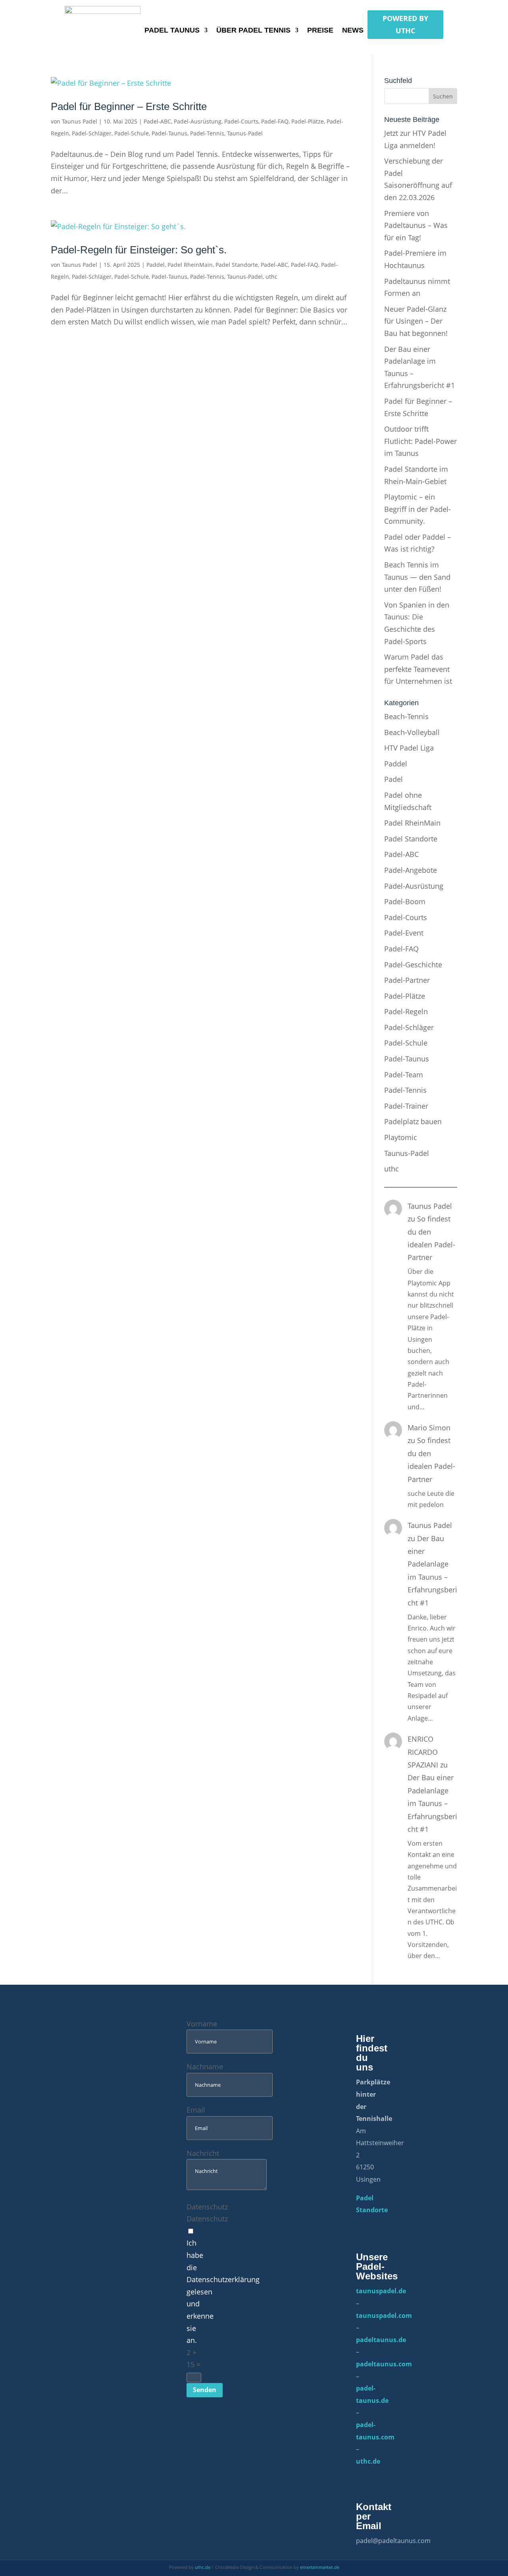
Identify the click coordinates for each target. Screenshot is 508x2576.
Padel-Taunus (169, 133)
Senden (205, 2390)
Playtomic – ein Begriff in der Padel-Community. (418, 509)
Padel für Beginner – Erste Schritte (129, 106)
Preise (320, 31)
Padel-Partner (407, 980)
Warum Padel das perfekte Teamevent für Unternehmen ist (418, 669)
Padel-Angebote (411, 870)
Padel (394, 779)
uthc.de (203, 2567)
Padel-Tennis (207, 133)
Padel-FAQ (275, 121)
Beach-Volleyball (412, 732)
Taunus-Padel (245, 133)
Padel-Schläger (92, 133)
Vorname (202, 2024)
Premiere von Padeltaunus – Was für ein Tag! (416, 225)
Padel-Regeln (406, 1011)
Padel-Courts (241, 121)
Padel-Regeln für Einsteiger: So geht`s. (139, 250)
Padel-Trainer (406, 1106)
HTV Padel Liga (409, 748)
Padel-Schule (132, 133)
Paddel (156, 265)
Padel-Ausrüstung (198, 121)
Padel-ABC (157, 121)
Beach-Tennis (406, 716)
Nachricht (203, 2153)
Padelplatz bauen (413, 1121)
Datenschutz (207, 2207)
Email (196, 2110)
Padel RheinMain (190, 265)
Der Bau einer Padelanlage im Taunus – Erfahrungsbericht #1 (432, 1803)
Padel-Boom (405, 901)
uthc (271, 277)
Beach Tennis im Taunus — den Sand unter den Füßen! (417, 577)
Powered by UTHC (405, 24)
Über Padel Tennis (253, 31)
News (353, 31)
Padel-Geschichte (413, 965)
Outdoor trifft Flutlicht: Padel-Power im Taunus (420, 441)
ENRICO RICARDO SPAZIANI (423, 1752)
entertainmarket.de (320, 2567)
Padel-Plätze (308, 121)
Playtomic (401, 1137)
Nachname (205, 2067)
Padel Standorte (237, 265)
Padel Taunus (172, 31)
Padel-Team (404, 1075)
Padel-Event (404, 933)
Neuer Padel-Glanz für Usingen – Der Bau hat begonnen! (416, 321)
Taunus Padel (80, 121)
